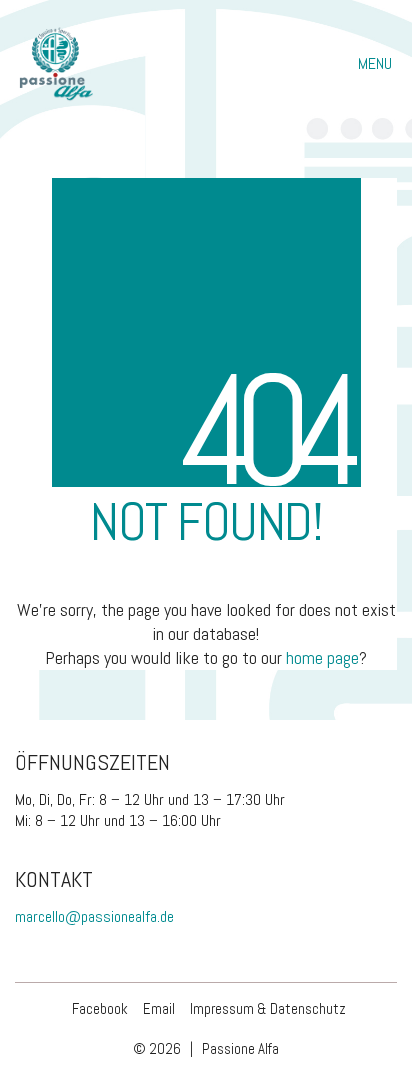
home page (322, 657)
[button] (377, 64)
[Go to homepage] (55, 64)
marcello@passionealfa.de (94, 916)
